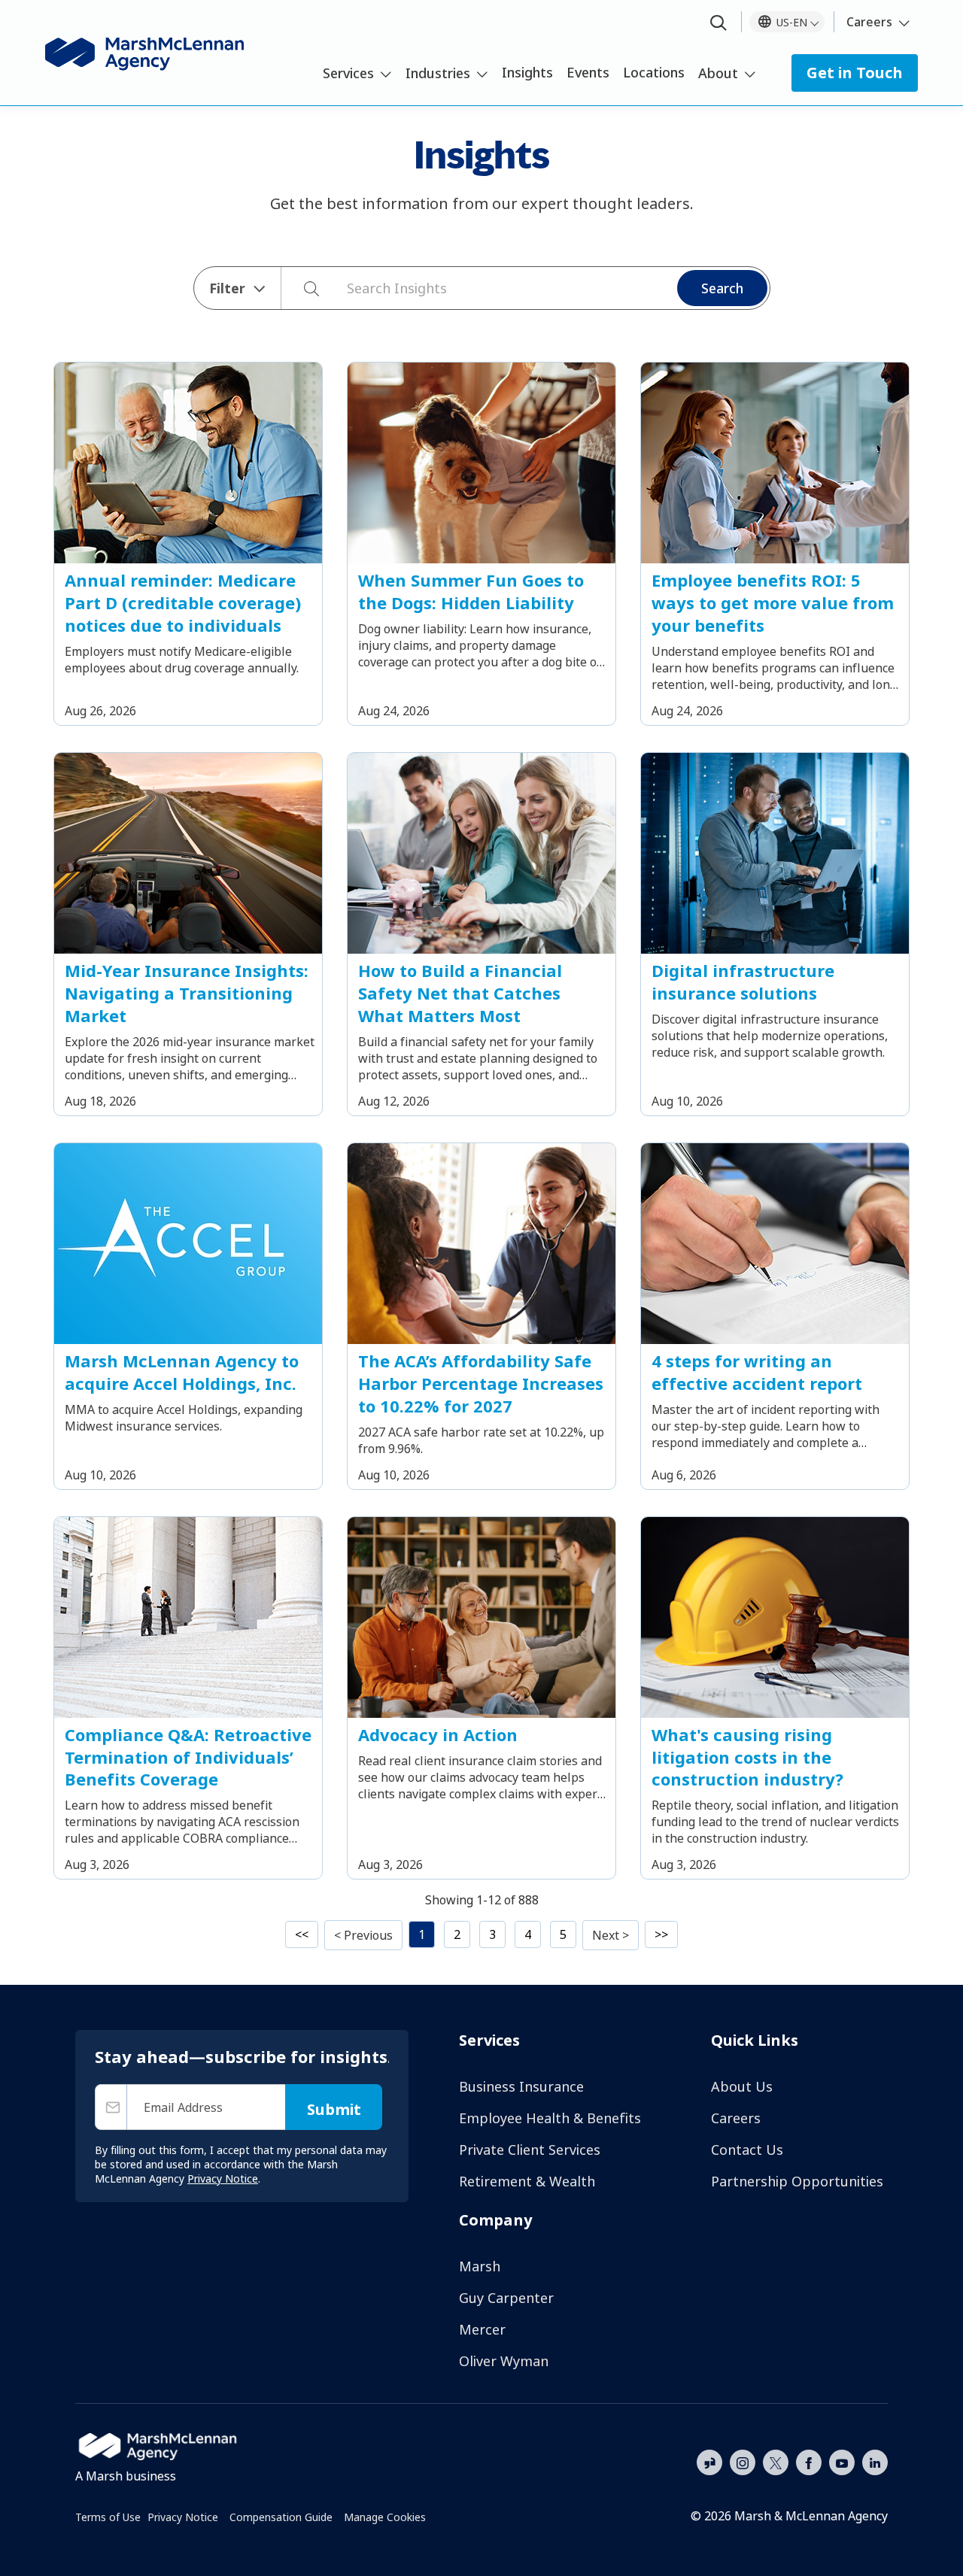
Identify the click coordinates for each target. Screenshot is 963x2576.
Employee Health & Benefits (550, 2118)
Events (588, 72)
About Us (742, 2086)
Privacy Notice (183, 2517)
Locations (654, 72)
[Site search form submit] (304, 288)
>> (661, 1934)
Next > (611, 1935)
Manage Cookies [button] (385, 2517)
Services (348, 73)
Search (722, 288)
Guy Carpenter (506, 2298)
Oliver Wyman (504, 2361)
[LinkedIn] (875, 2461)
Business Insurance (521, 2086)
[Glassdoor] (709, 2463)
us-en (792, 22)
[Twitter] (776, 2461)
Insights (527, 72)
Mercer (482, 2329)
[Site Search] (718, 24)
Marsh (480, 2266)
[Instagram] (743, 2463)
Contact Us (747, 2150)
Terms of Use (108, 2517)
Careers (869, 22)
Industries (438, 73)
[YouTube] (842, 2461)
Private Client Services (530, 2150)
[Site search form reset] (339, 287)
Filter (227, 288)
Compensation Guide (281, 2517)
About (718, 73)
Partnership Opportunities (797, 2181)
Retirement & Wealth (527, 2181)
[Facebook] (809, 2461)
